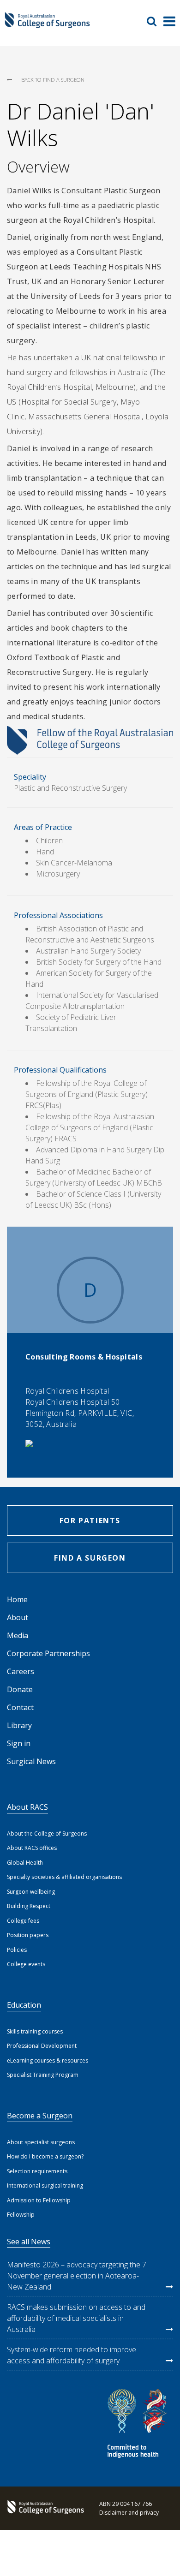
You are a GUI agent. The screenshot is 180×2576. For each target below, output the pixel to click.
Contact (20, 1707)
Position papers (28, 1935)
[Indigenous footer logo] (138, 2425)
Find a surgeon (90, 1558)
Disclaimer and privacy (129, 2513)
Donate (20, 1689)
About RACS (27, 1807)
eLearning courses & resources (48, 2060)
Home (17, 1599)
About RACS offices (32, 1848)
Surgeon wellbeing (31, 1892)
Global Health (25, 1863)
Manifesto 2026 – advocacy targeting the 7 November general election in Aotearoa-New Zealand (77, 2276)
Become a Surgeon (40, 2116)
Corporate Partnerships (48, 1653)
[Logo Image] (47, 24)
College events (26, 1964)
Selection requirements (37, 2171)
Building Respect (29, 1906)
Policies (17, 1950)
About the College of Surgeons (47, 1834)
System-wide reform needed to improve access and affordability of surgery (72, 2355)
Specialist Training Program (43, 2075)
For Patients (90, 1521)
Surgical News (31, 1761)
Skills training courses (35, 2031)
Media (18, 1635)
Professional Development (42, 2046)
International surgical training (45, 2185)
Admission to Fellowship (39, 2200)
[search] (155, 21)
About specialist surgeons (41, 2142)
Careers (21, 1671)
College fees (23, 1921)
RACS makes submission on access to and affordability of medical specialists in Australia (76, 2318)
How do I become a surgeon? (45, 2156)
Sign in (19, 1743)
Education (24, 2005)
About (18, 1617)
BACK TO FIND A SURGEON (53, 80)
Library (19, 1725)
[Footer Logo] (44, 2508)
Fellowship (21, 2215)
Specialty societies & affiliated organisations (64, 1877)
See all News (29, 2242)
